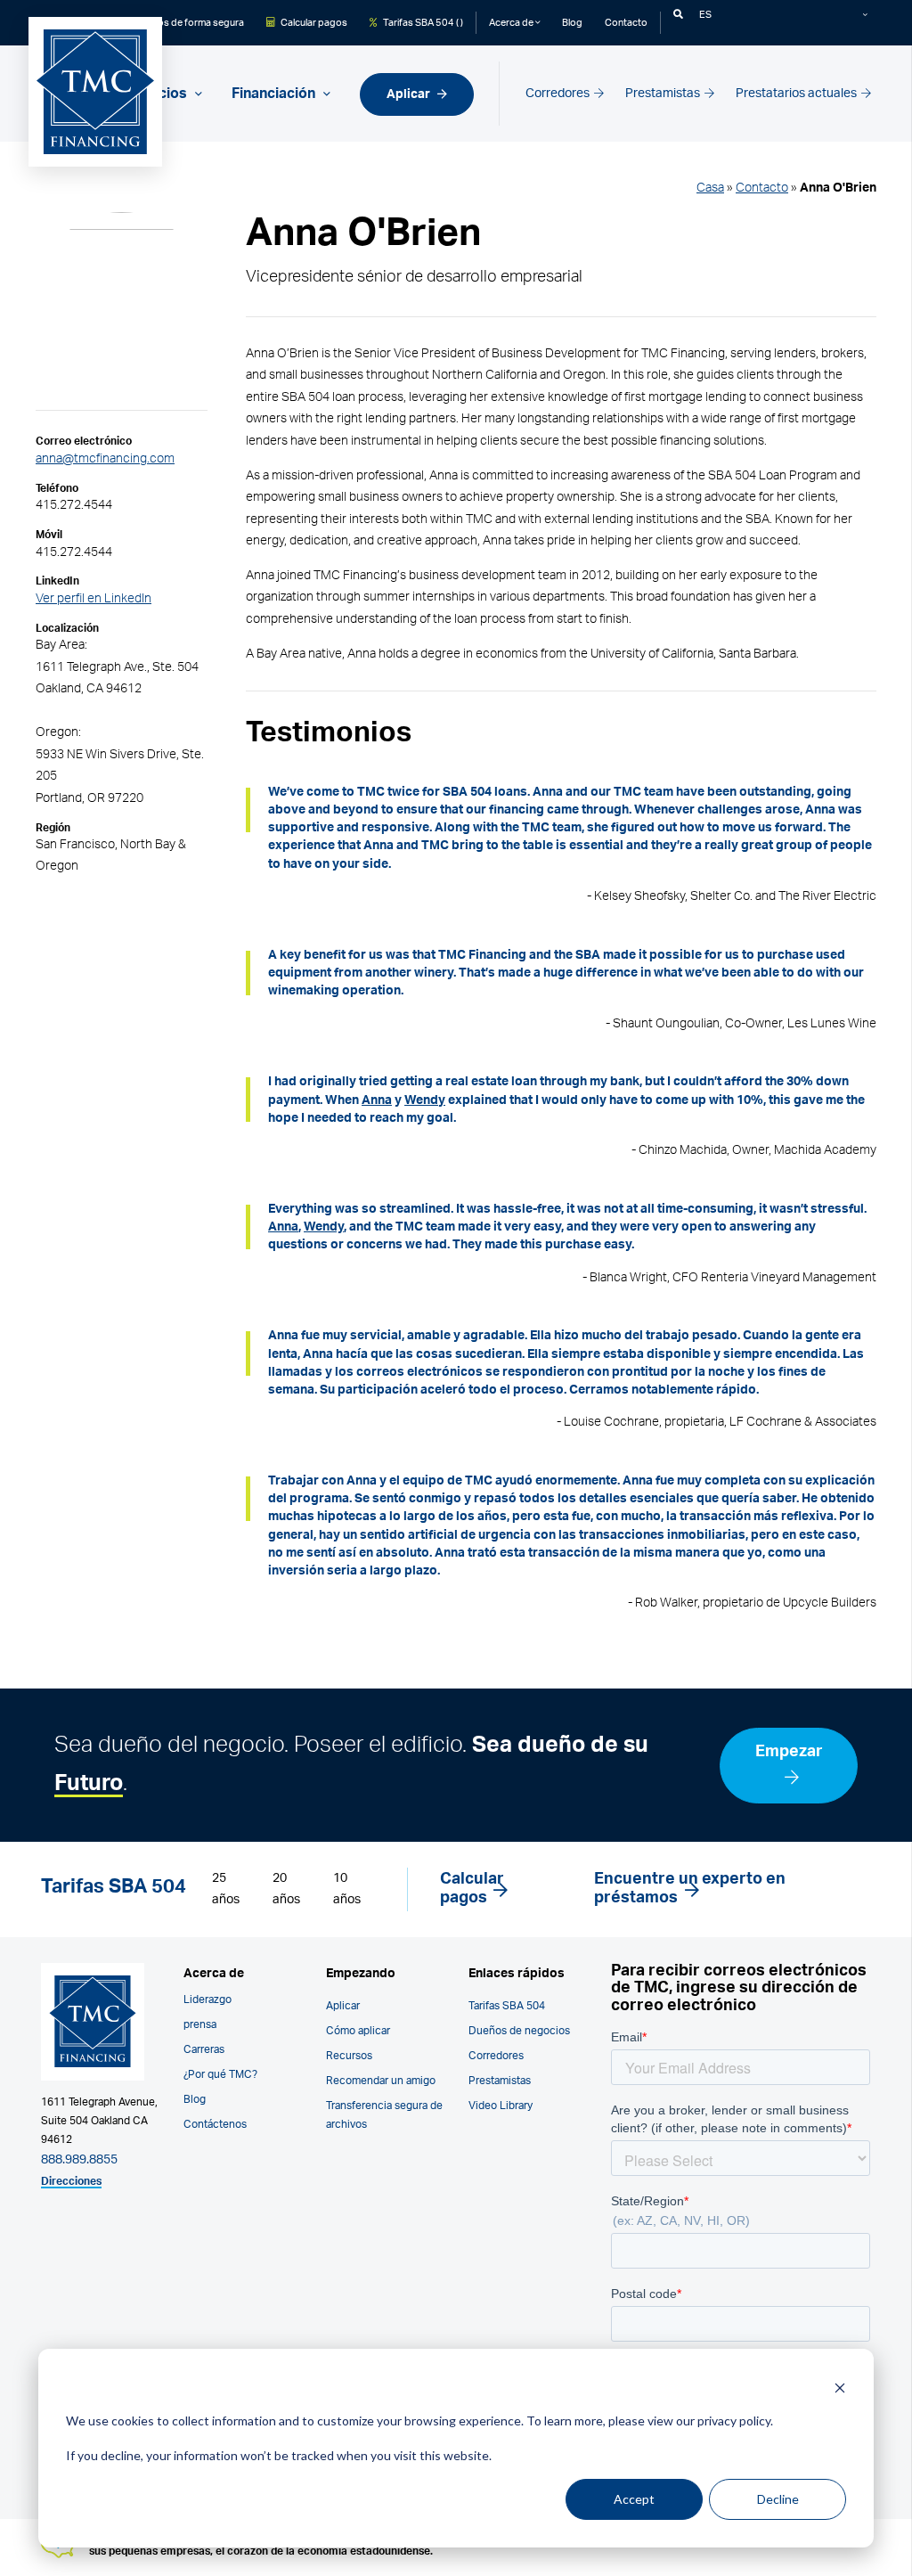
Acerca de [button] (512, 23)
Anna (377, 1100)
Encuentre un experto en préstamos (690, 1889)
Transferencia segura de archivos (384, 2115)
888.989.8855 (79, 2159)
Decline (778, 2499)
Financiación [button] (275, 94)
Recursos (349, 2056)
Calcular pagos (313, 23)
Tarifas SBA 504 (507, 2006)
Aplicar (410, 94)
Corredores (559, 93)
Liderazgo (208, 1999)
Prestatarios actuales (798, 93)
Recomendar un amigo (381, 2081)
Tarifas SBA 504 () (422, 23)
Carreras (204, 2049)
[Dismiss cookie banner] (840, 2388)
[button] (678, 15)
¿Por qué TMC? (220, 2074)
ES (705, 15)
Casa (710, 188)
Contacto (626, 23)
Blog (572, 23)
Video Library (501, 2106)
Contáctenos (215, 2124)
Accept (634, 2499)
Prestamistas (664, 93)
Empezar (789, 1752)
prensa (200, 2024)
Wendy (425, 1100)
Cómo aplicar (358, 2031)
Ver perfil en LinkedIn (94, 598)
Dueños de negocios (519, 2031)
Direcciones (71, 2181)
